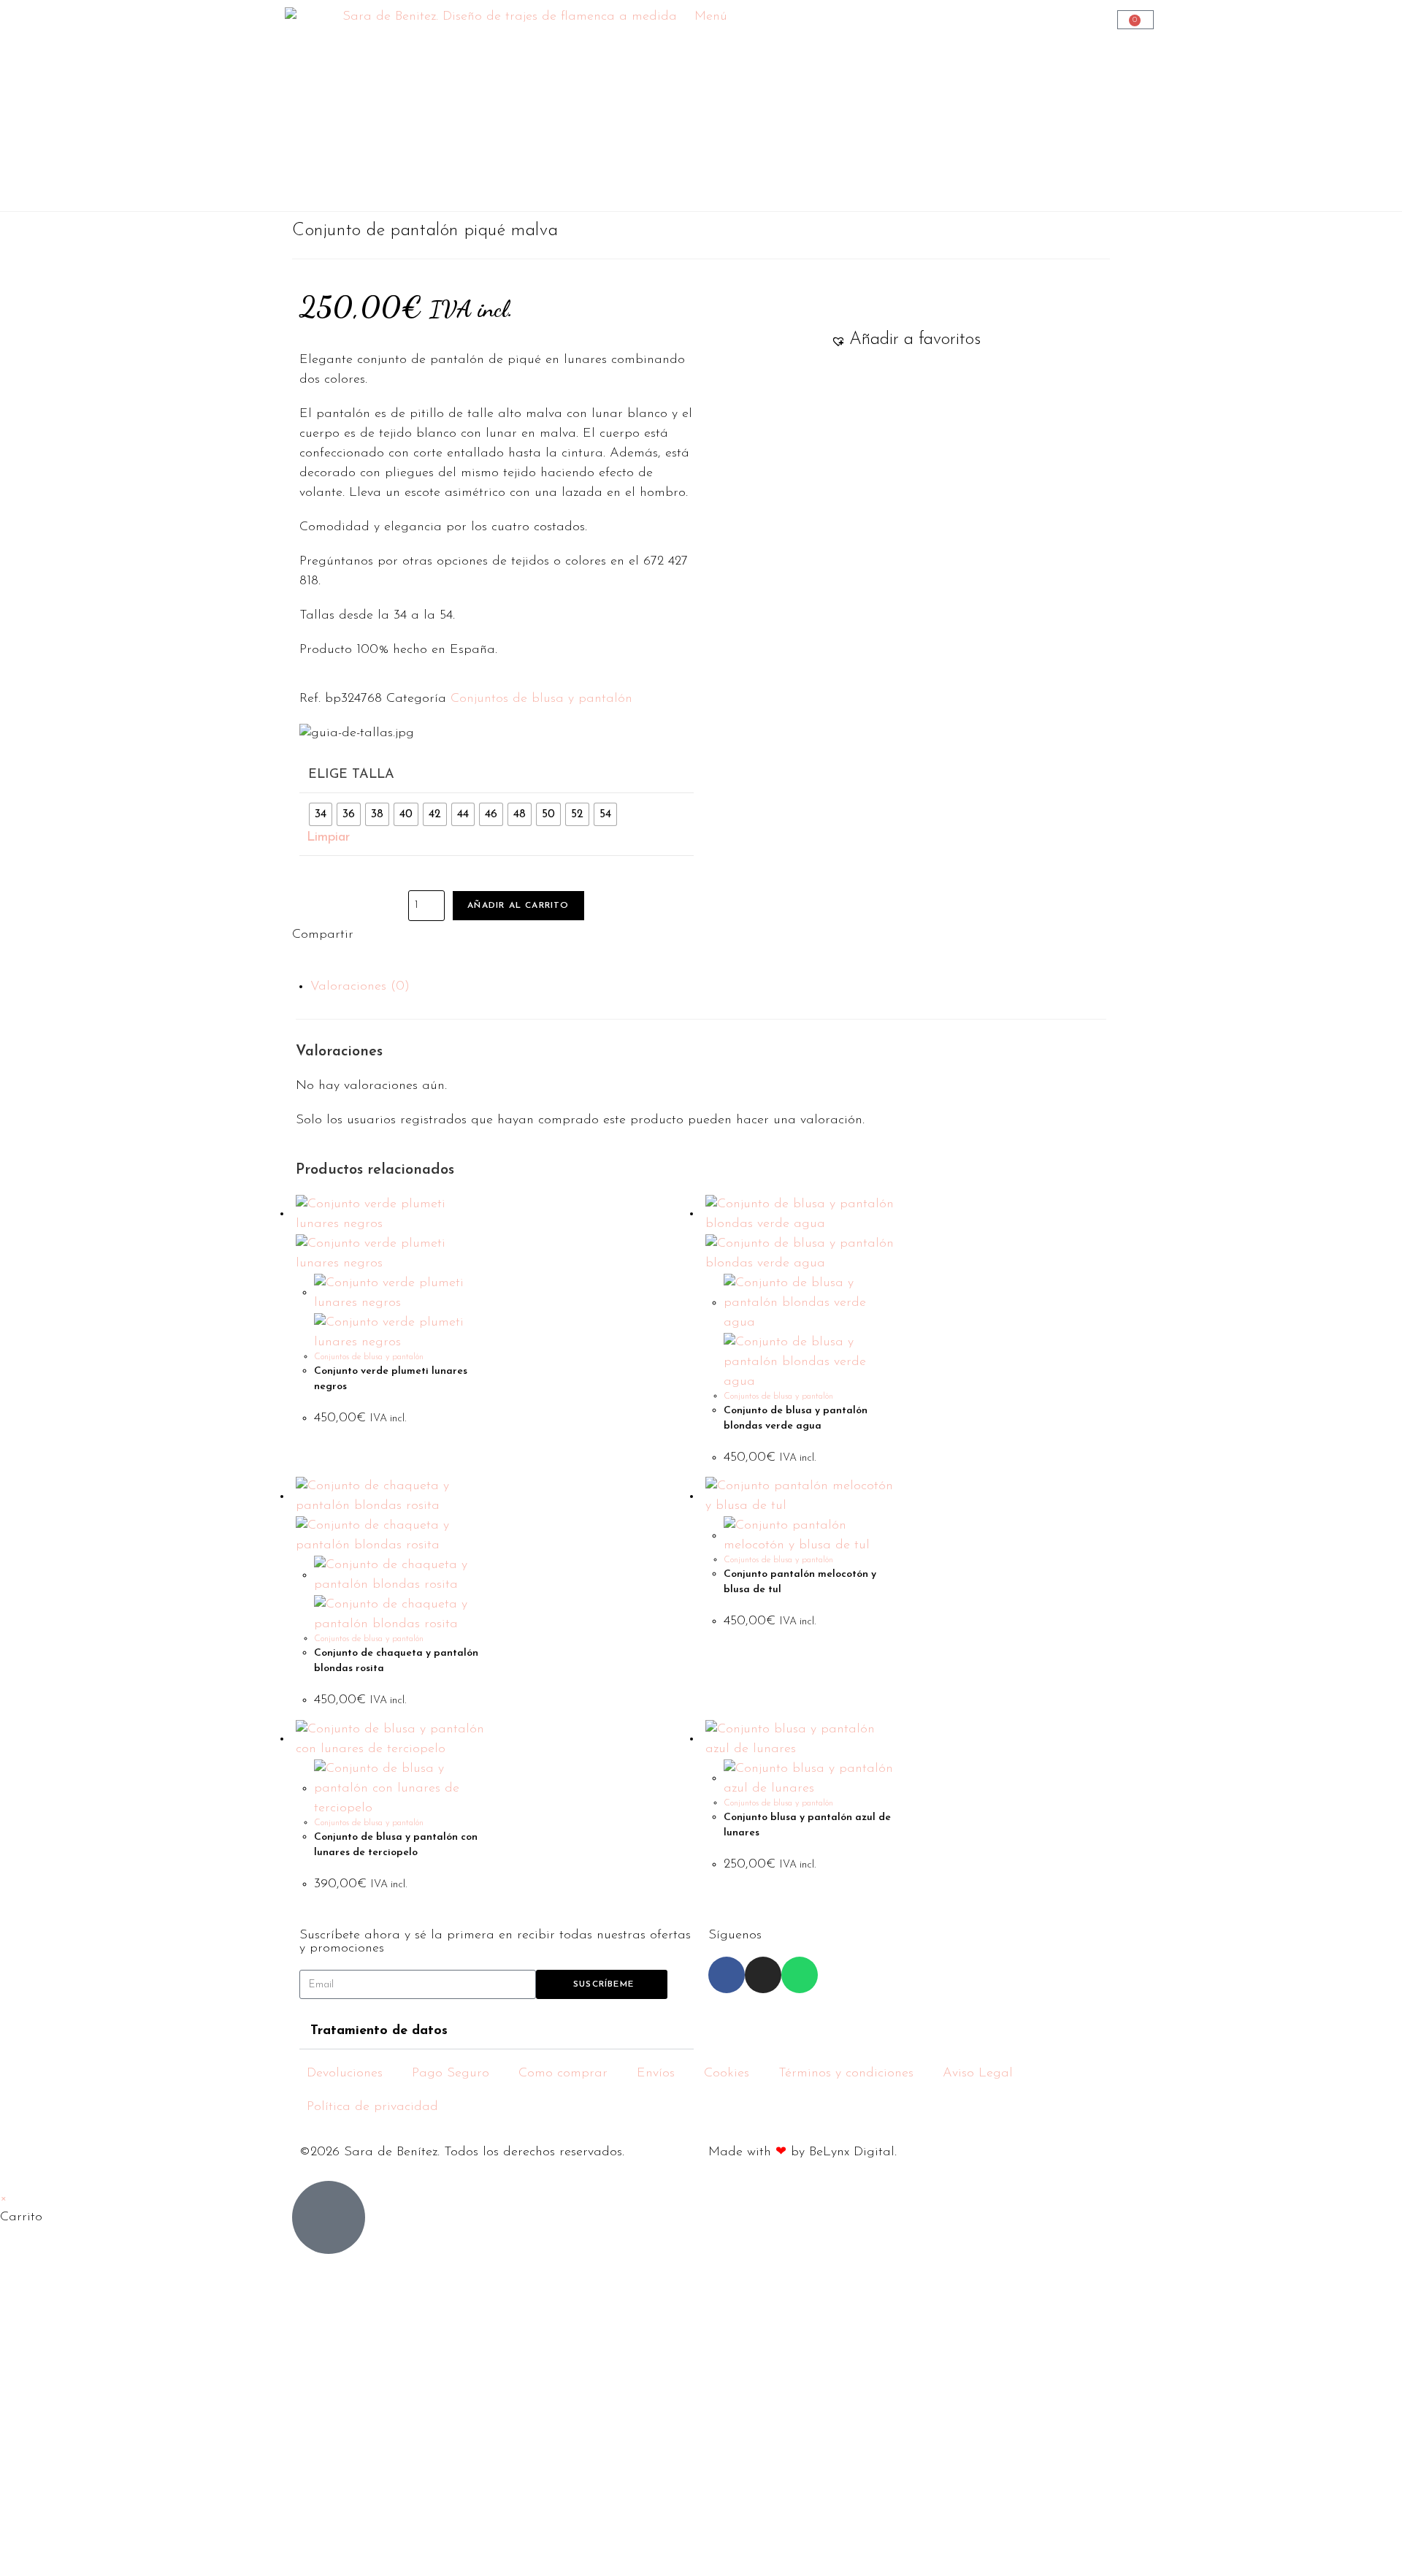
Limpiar (328, 838)
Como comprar (563, 2074)
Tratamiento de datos (379, 2031)
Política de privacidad (372, 2107)
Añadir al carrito (518, 906)
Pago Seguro (451, 2074)
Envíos (656, 2074)
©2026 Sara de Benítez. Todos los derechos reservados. (462, 2152)
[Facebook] (727, 1975)
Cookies (727, 2074)
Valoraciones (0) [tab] (360, 987)
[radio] (321, 814)
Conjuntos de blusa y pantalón (541, 699)
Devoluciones (345, 2074)
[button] (906, 340)
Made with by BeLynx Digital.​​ (802, 2152)
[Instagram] (763, 1975)
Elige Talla (351, 775)
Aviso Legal (978, 2074)
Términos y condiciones (846, 2074)
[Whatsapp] (800, 1975)
